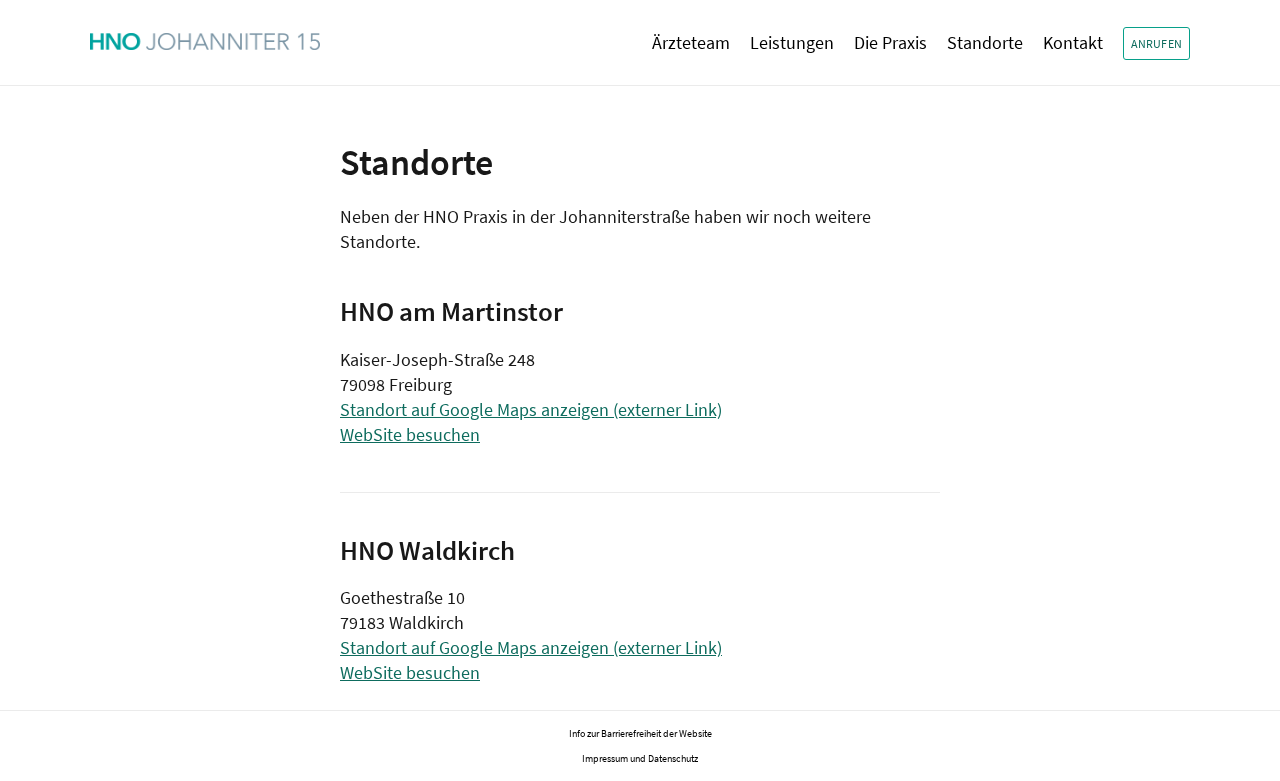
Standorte (985, 42)
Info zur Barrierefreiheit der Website (640, 733)
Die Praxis (890, 42)
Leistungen (792, 42)
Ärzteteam (691, 42)
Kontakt (1073, 42)
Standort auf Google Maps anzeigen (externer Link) (531, 409)
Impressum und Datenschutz (640, 758)
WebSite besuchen (410, 434)
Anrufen (1156, 43)
